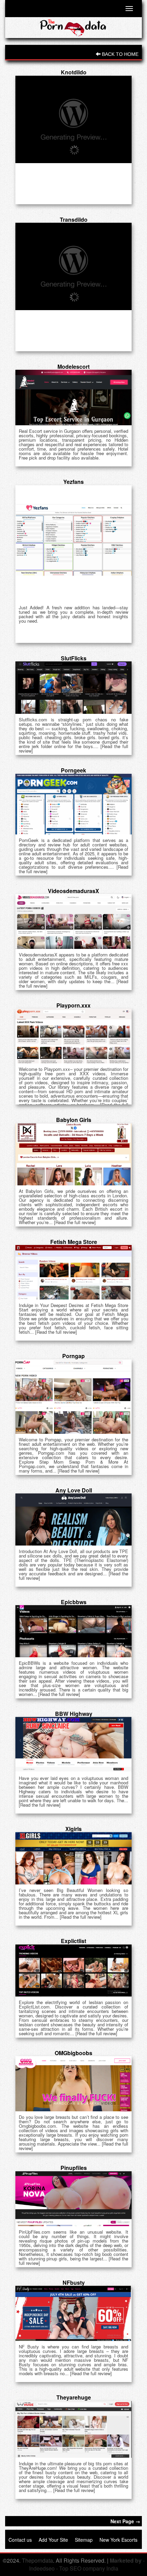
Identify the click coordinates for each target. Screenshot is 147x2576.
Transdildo (74, 219)
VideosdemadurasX (73, 891)
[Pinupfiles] (73, 2199)
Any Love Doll (74, 1490)
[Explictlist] (73, 1970)
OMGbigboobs (73, 2053)
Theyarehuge (74, 2397)
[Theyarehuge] (73, 2430)
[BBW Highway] (73, 1744)
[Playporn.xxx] (73, 1036)
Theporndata (37, 2560)
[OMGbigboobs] (73, 2084)
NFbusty (74, 2282)
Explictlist (73, 1941)
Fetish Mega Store (74, 1242)
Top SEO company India (89, 2568)
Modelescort (73, 367)
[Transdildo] (73, 266)
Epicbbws (74, 1602)
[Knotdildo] (73, 119)
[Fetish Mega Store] (73, 1272)
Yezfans (73, 482)
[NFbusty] (73, 2313)
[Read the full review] (75, 1222)
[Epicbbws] (73, 1631)
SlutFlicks (74, 658)
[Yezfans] (73, 544)
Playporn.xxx (73, 1005)
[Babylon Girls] (73, 1154)
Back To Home (119, 54)
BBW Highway (74, 1714)
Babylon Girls (74, 1120)
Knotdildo (74, 72)
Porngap (73, 1356)
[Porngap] (73, 1397)
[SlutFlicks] (73, 688)
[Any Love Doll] (73, 1519)
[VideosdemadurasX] (73, 921)
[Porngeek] (73, 804)
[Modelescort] (73, 398)
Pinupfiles (74, 2168)
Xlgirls (73, 1829)
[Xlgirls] (73, 1858)
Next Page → (125, 2521)
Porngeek (73, 770)
